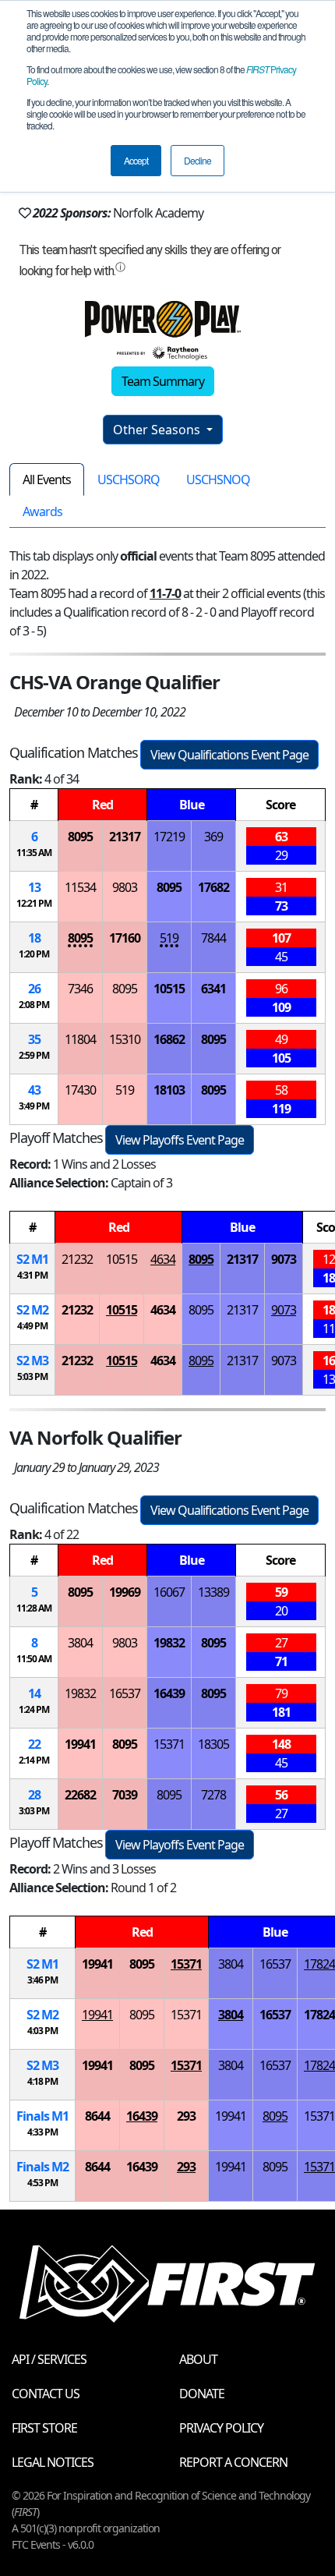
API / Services (49, 2359)
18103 (169, 1090)
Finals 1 (42, 2116)
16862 (169, 1039)
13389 (213, 1592)
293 (186, 2116)
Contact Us (46, 2394)
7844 (213, 938)
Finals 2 (42, 2167)
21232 (77, 1259)
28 (34, 1795)
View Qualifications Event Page (229, 755)
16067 (169, 1592)
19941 (80, 1744)
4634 (163, 1259)
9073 (284, 1259)
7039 (125, 1795)
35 (34, 1039)
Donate (202, 2394)
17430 (80, 1090)
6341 (213, 989)
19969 (125, 1592)
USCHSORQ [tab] (129, 479)
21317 (125, 837)
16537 (125, 1693)
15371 (169, 1744)
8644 (97, 2116)
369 (213, 837)
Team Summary (163, 381)
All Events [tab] (47, 479)
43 (34, 1090)
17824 (319, 1964)
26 (34, 989)
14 (34, 1693)
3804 (80, 1643)
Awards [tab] (42, 511)
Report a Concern (233, 2462)
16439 (169, 1693)
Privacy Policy (221, 2428)
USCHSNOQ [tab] (218, 479)
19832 (169, 1643)
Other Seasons (158, 430)
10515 (169, 989)
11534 (80, 887)
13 (34, 887)
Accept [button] (136, 160)
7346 (80, 989)
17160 (125, 938)
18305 (213, 1744)
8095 (80, 837)
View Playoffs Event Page (180, 1140)
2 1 (32, 1259)
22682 (80, 1795)
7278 (213, 1795)
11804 (80, 1039)
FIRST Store (44, 2428)
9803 (125, 887)
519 (169, 938)
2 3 (32, 1361)
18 (34, 938)
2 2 (32, 1310)
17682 (213, 887)
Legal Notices (53, 2462)
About (198, 2359)
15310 (125, 1039)
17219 (169, 837)
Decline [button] (197, 160)
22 (34, 1744)
